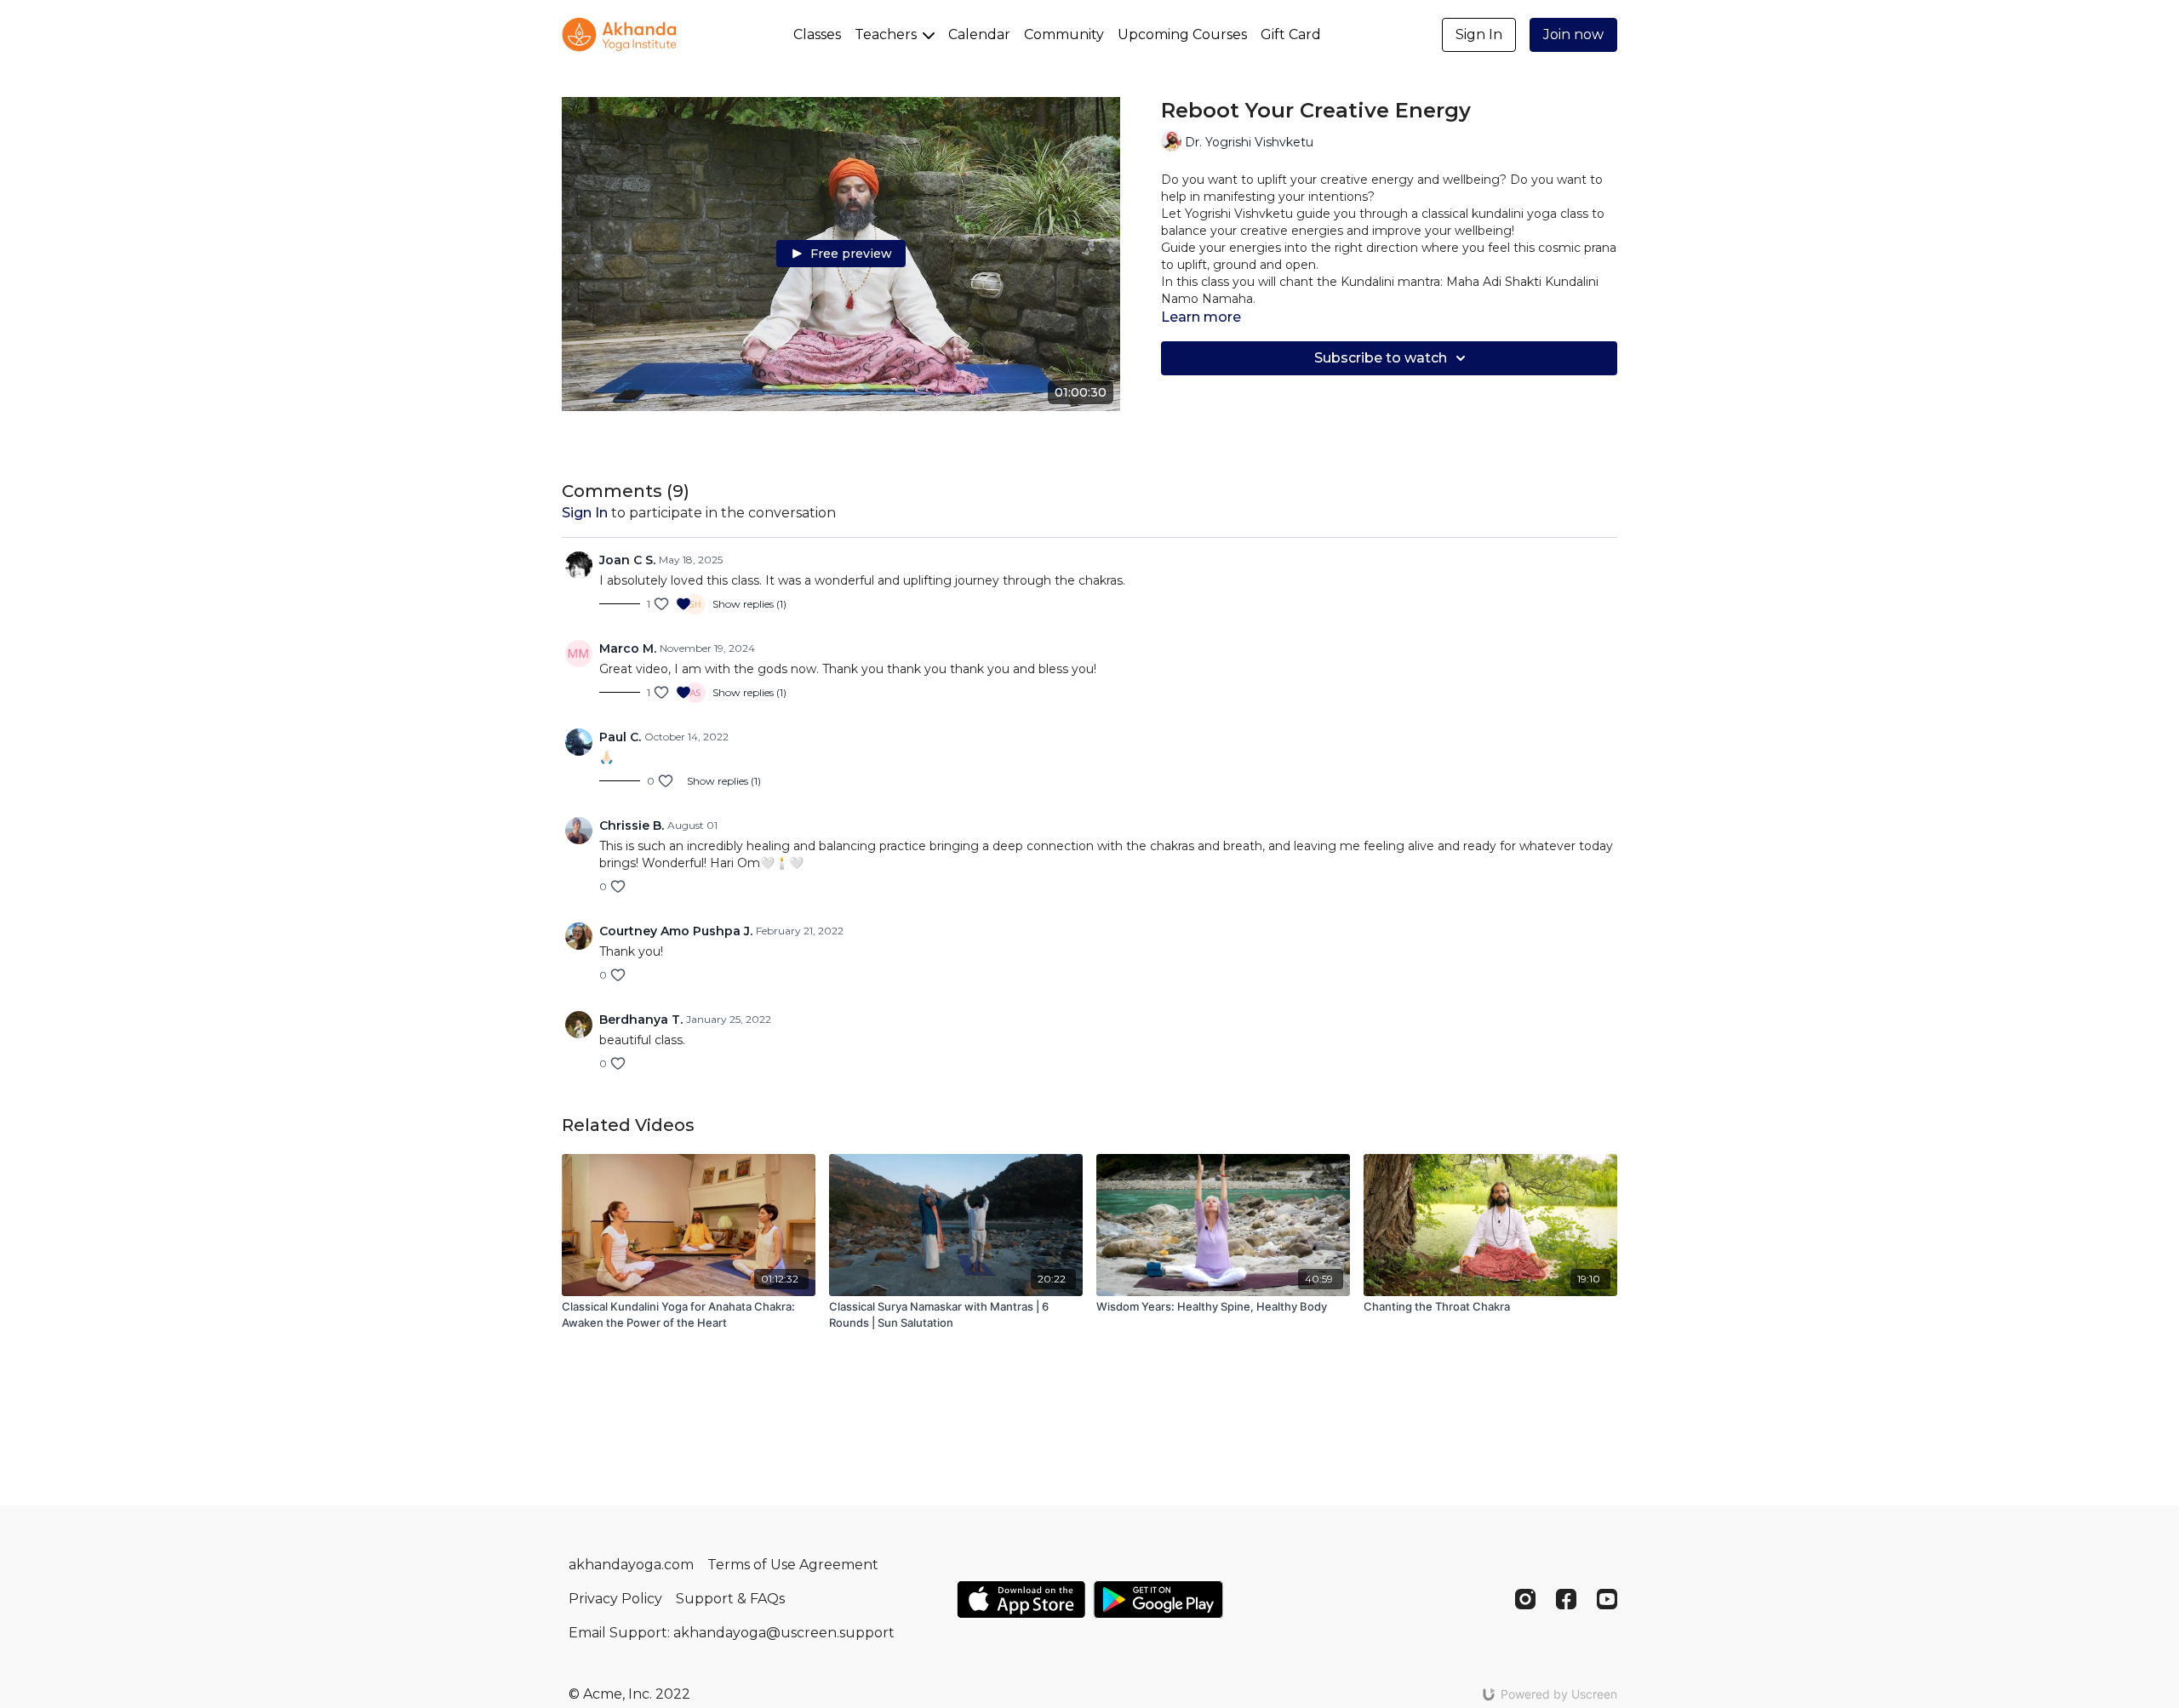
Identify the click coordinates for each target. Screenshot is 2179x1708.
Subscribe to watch (1381, 358)
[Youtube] (1607, 1599)
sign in (585, 513)
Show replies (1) (749, 604)
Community (1064, 34)
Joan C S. (627, 560)
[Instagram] (1525, 1599)
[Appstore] (1021, 1599)
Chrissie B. (632, 825)
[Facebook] (1566, 1599)
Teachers (887, 34)
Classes (817, 34)
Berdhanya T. (641, 1020)
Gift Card (1291, 34)
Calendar (979, 34)
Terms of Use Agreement (793, 1565)
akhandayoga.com (631, 1565)
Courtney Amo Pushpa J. (676, 931)
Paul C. (620, 737)
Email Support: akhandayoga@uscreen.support (732, 1633)
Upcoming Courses (1182, 34)
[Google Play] (1158, 1599)
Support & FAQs (730, 1599)
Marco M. (628, 648)
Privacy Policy (615, 1599)
